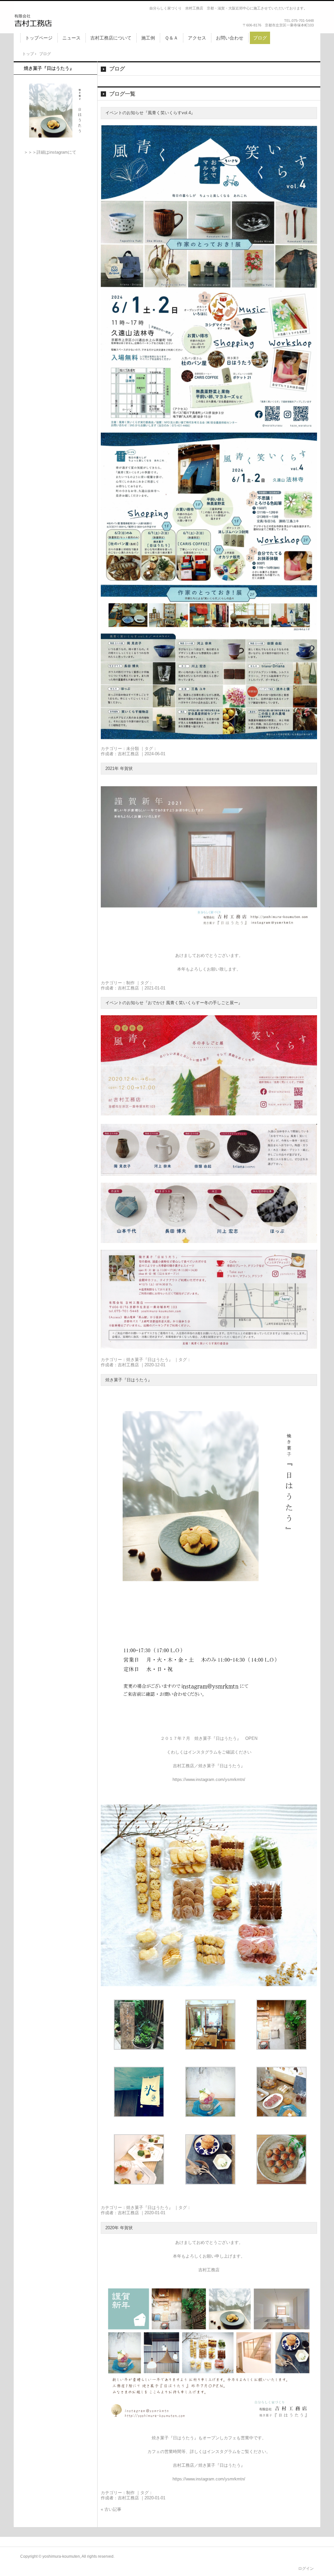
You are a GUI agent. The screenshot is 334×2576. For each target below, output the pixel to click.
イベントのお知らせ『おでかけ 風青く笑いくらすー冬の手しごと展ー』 (174, 1003)
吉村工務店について (111, 38)
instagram (59, 152)
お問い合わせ (230, 38)
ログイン (306, 2568)
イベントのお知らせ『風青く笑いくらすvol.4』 (150, 113)
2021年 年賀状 (119, 768)
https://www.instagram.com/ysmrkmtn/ (209, 1779)
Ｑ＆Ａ (171, 38)
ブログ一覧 (122, 94)
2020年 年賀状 (119, 2228)
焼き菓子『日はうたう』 (150, 1360)
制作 (130, 983)
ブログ (260, 38)
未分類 (133, 749)
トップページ (39, 38)
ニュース (71, 38)
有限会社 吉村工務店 (57, 20)
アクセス (197, 38)
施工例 (148, 38)
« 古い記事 (111, 2509)
